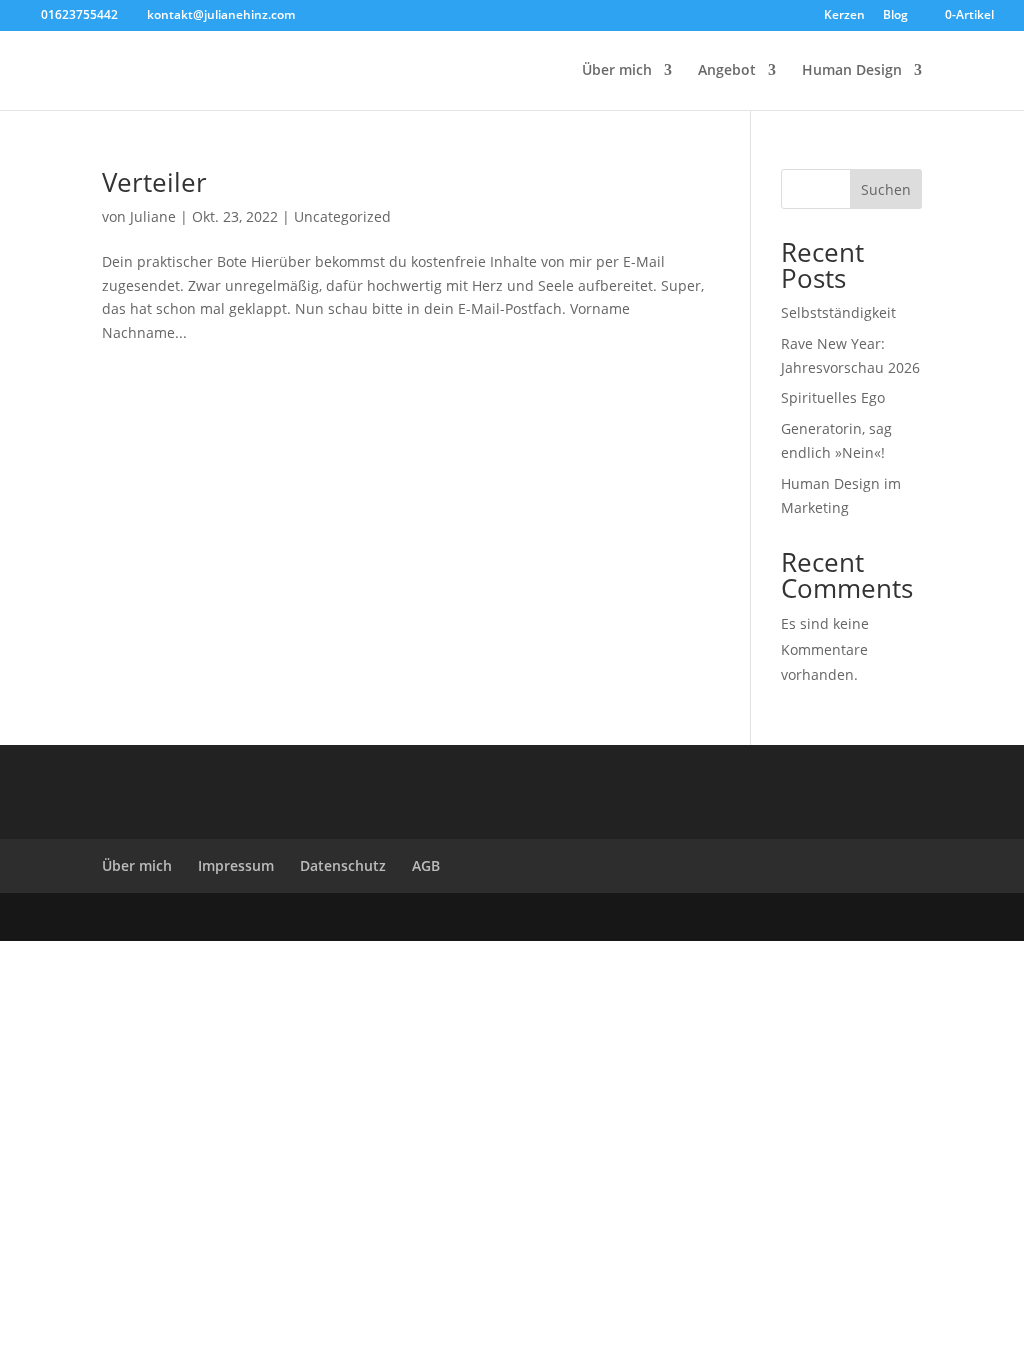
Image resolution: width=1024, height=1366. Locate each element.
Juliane (153, 216)
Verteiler (154, 182)
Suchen (886, 189)
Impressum (236, 865)
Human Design (852, 71)
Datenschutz (343, 865)
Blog (895, 16)
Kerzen (844, 16)
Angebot (727, 71)
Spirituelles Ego (833, 397)
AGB (426, 865)
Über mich (617, 71)
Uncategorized (342, 216)
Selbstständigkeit (838, 312)
